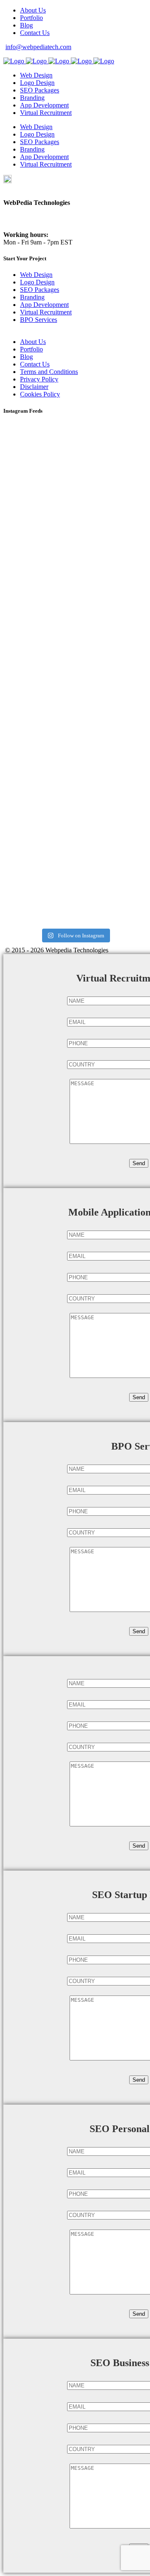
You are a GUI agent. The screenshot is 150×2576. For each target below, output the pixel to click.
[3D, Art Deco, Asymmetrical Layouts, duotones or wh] (75, 884)
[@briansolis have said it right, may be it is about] (75, 538)
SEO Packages (40, 290)
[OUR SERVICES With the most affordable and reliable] (75, 711)
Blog (26, 25)
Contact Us (35, 33)
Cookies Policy (40, 394)
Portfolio (31, 18)
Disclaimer (34, 387)
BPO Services (39, 320)
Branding (32, 297)
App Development (44, 305)
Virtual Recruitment (46, 312)
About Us (33, 10)
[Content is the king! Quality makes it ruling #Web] (75, 462)
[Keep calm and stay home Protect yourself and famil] (75, 617)
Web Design (36, 275)
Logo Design (37, 282)
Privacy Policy (39, 379)
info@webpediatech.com (38, 47)
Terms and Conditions (49, 372)
